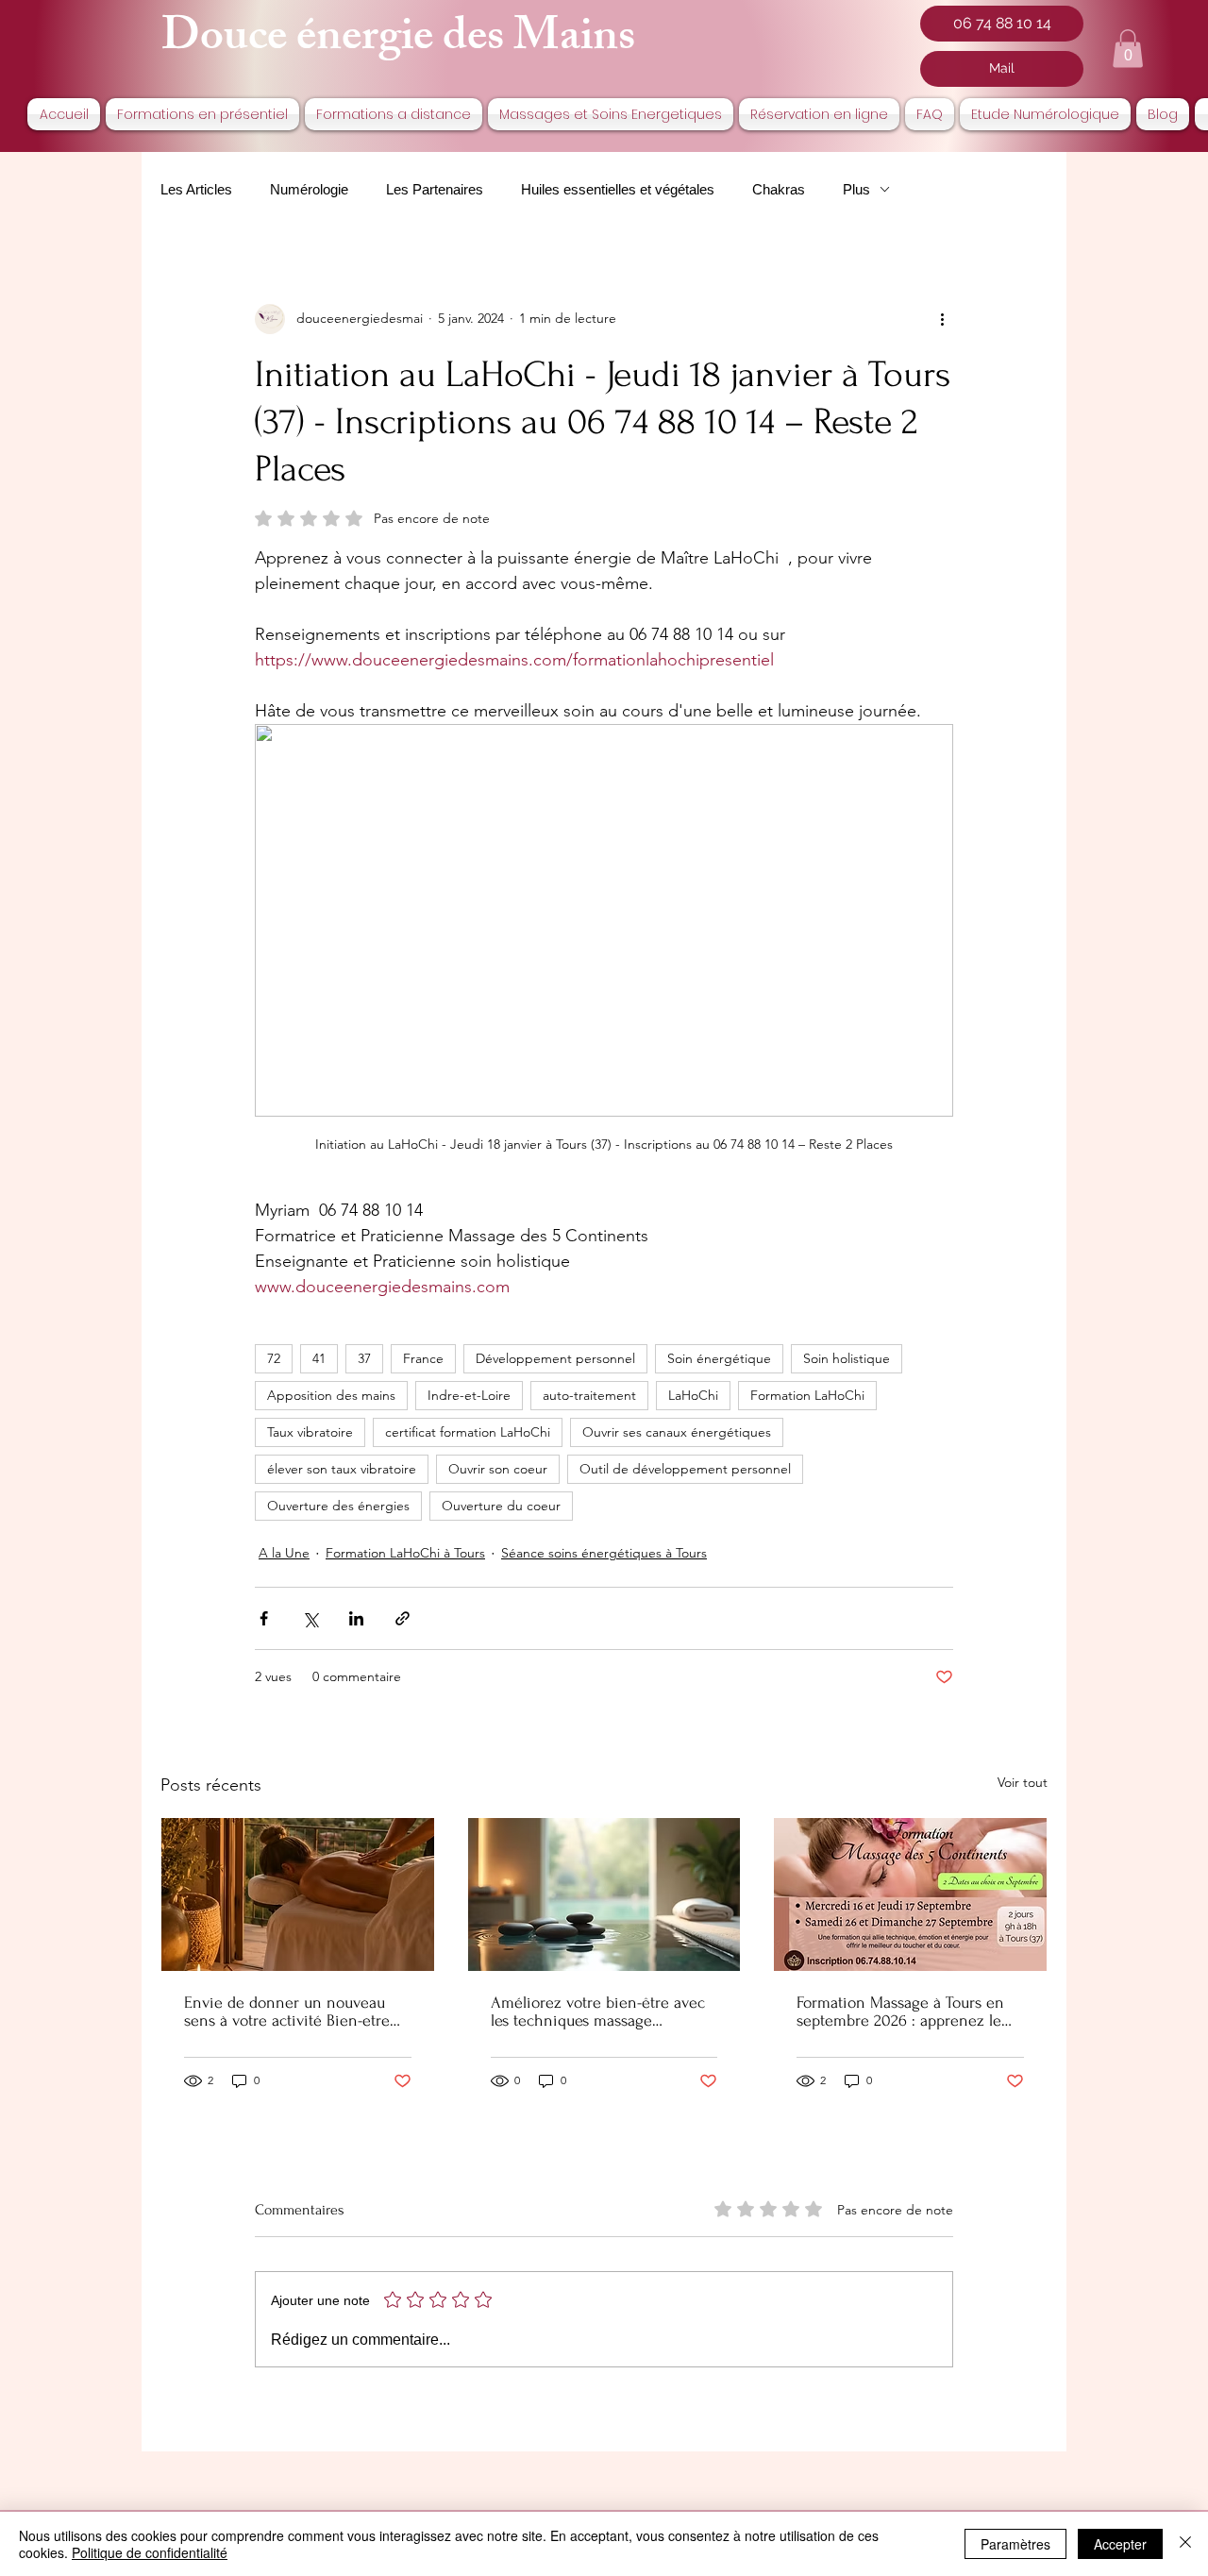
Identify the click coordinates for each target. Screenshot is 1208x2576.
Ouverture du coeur (501, 1506)
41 (319, 1358)
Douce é (239, 41)
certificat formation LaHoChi (468, 1432)
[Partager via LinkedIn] (356, 1618)
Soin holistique (847, 1358)
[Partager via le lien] (403, 1618)
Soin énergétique (719, 1358)
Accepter (1120, 2544)
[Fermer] (1185, 2544)
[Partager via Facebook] (264, 1618)
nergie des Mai (454, 41)
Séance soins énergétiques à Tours (604, 1553)
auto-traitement (589, 1395)
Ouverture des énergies (338, 1506)
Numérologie (309, 189)
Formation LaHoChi (807, 1395)
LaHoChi (693, 1395)
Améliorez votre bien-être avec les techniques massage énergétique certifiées (598, 2012)
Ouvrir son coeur (498, 1469)
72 (274, 1358)
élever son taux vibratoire (342, 1469)
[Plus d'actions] (942, 319)
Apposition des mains (331, 1395)
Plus (856, 189)
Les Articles (196, 189)
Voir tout (1023, 1782)
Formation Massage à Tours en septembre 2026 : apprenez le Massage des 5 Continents (900, 2012)
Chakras (779, 189)
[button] (1128, 49)
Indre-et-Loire (469, 1395)
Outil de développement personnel (685, 1469)
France (423, 1358)
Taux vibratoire (310, 1432)
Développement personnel (555, 1358)
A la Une (284, 1553)
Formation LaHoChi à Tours (405, 1553)
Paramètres (1015, 2544)
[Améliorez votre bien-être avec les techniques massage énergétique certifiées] (604, 1894)
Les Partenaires (435, 189)
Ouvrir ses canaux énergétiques (677, 1432)
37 (364, 1358)
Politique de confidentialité (150, 2552)
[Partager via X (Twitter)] (310, 1618)
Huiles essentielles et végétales (618, 189)
